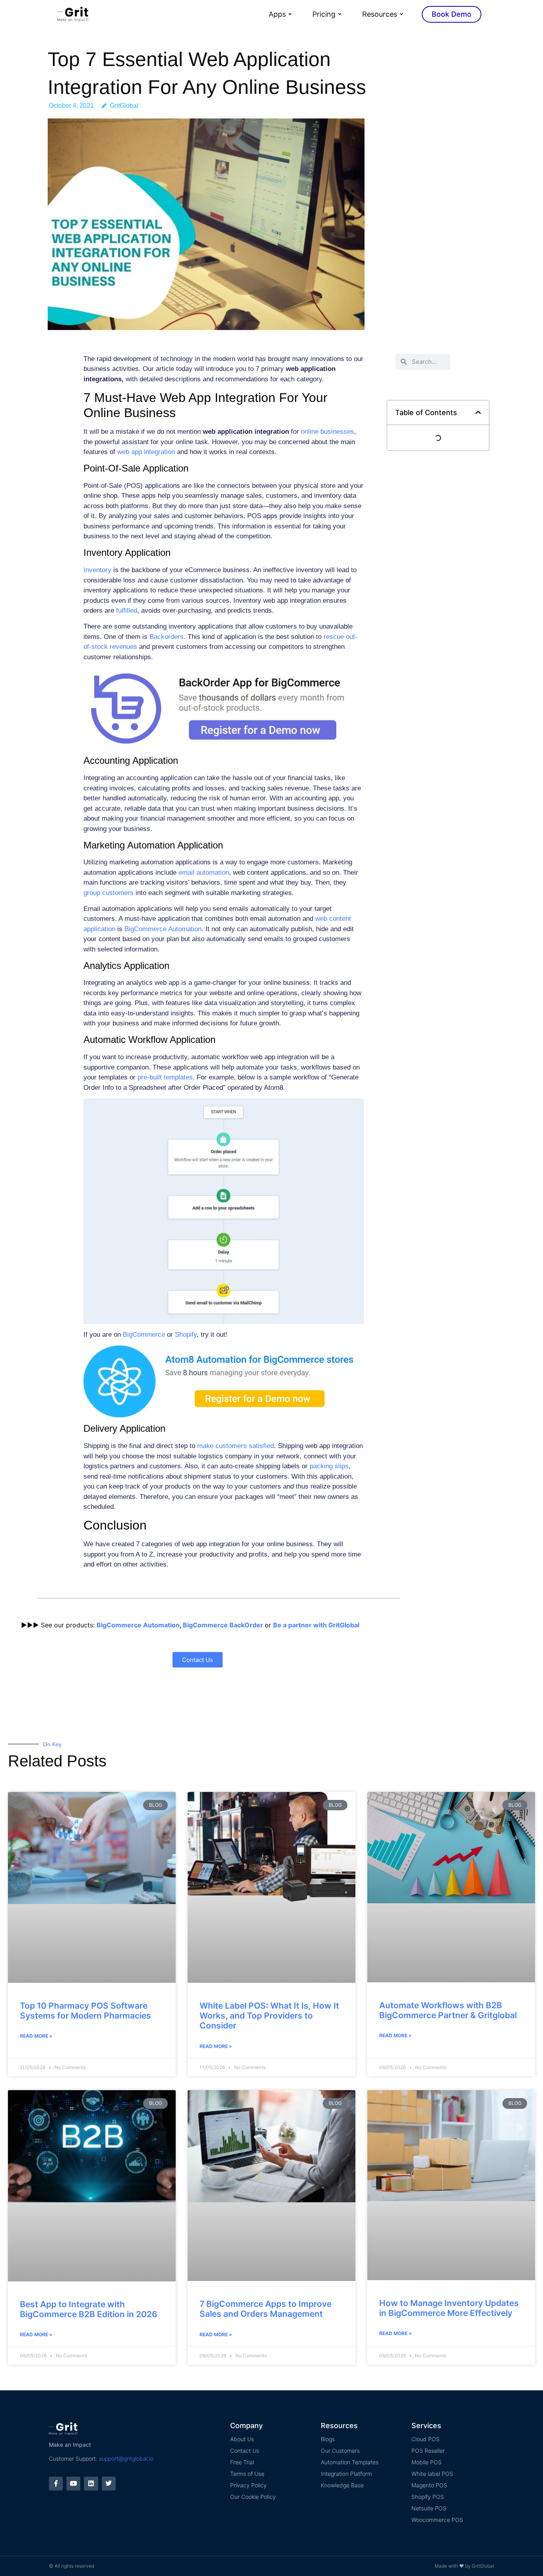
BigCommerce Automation (138, 1625)
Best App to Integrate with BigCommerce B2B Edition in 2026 (89, 2309)
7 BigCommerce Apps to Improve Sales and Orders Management (266, 2309)
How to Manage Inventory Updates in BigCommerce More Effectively (449, 2308)
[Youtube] (73, 2484)
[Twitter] (109, 2484)
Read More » (36, 2036)
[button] (478, 412)
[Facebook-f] (56, 2484)
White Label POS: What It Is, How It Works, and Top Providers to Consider (269, 2016)
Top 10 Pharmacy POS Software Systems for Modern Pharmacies (85, 2011)
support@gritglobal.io (126, 2459)
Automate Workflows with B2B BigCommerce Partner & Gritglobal (448, 2010)
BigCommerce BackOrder (223, 1625)
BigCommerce (144, 1335)
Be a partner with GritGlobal (316, 1625)
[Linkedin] (91, 2484)
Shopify (186, 1335)
